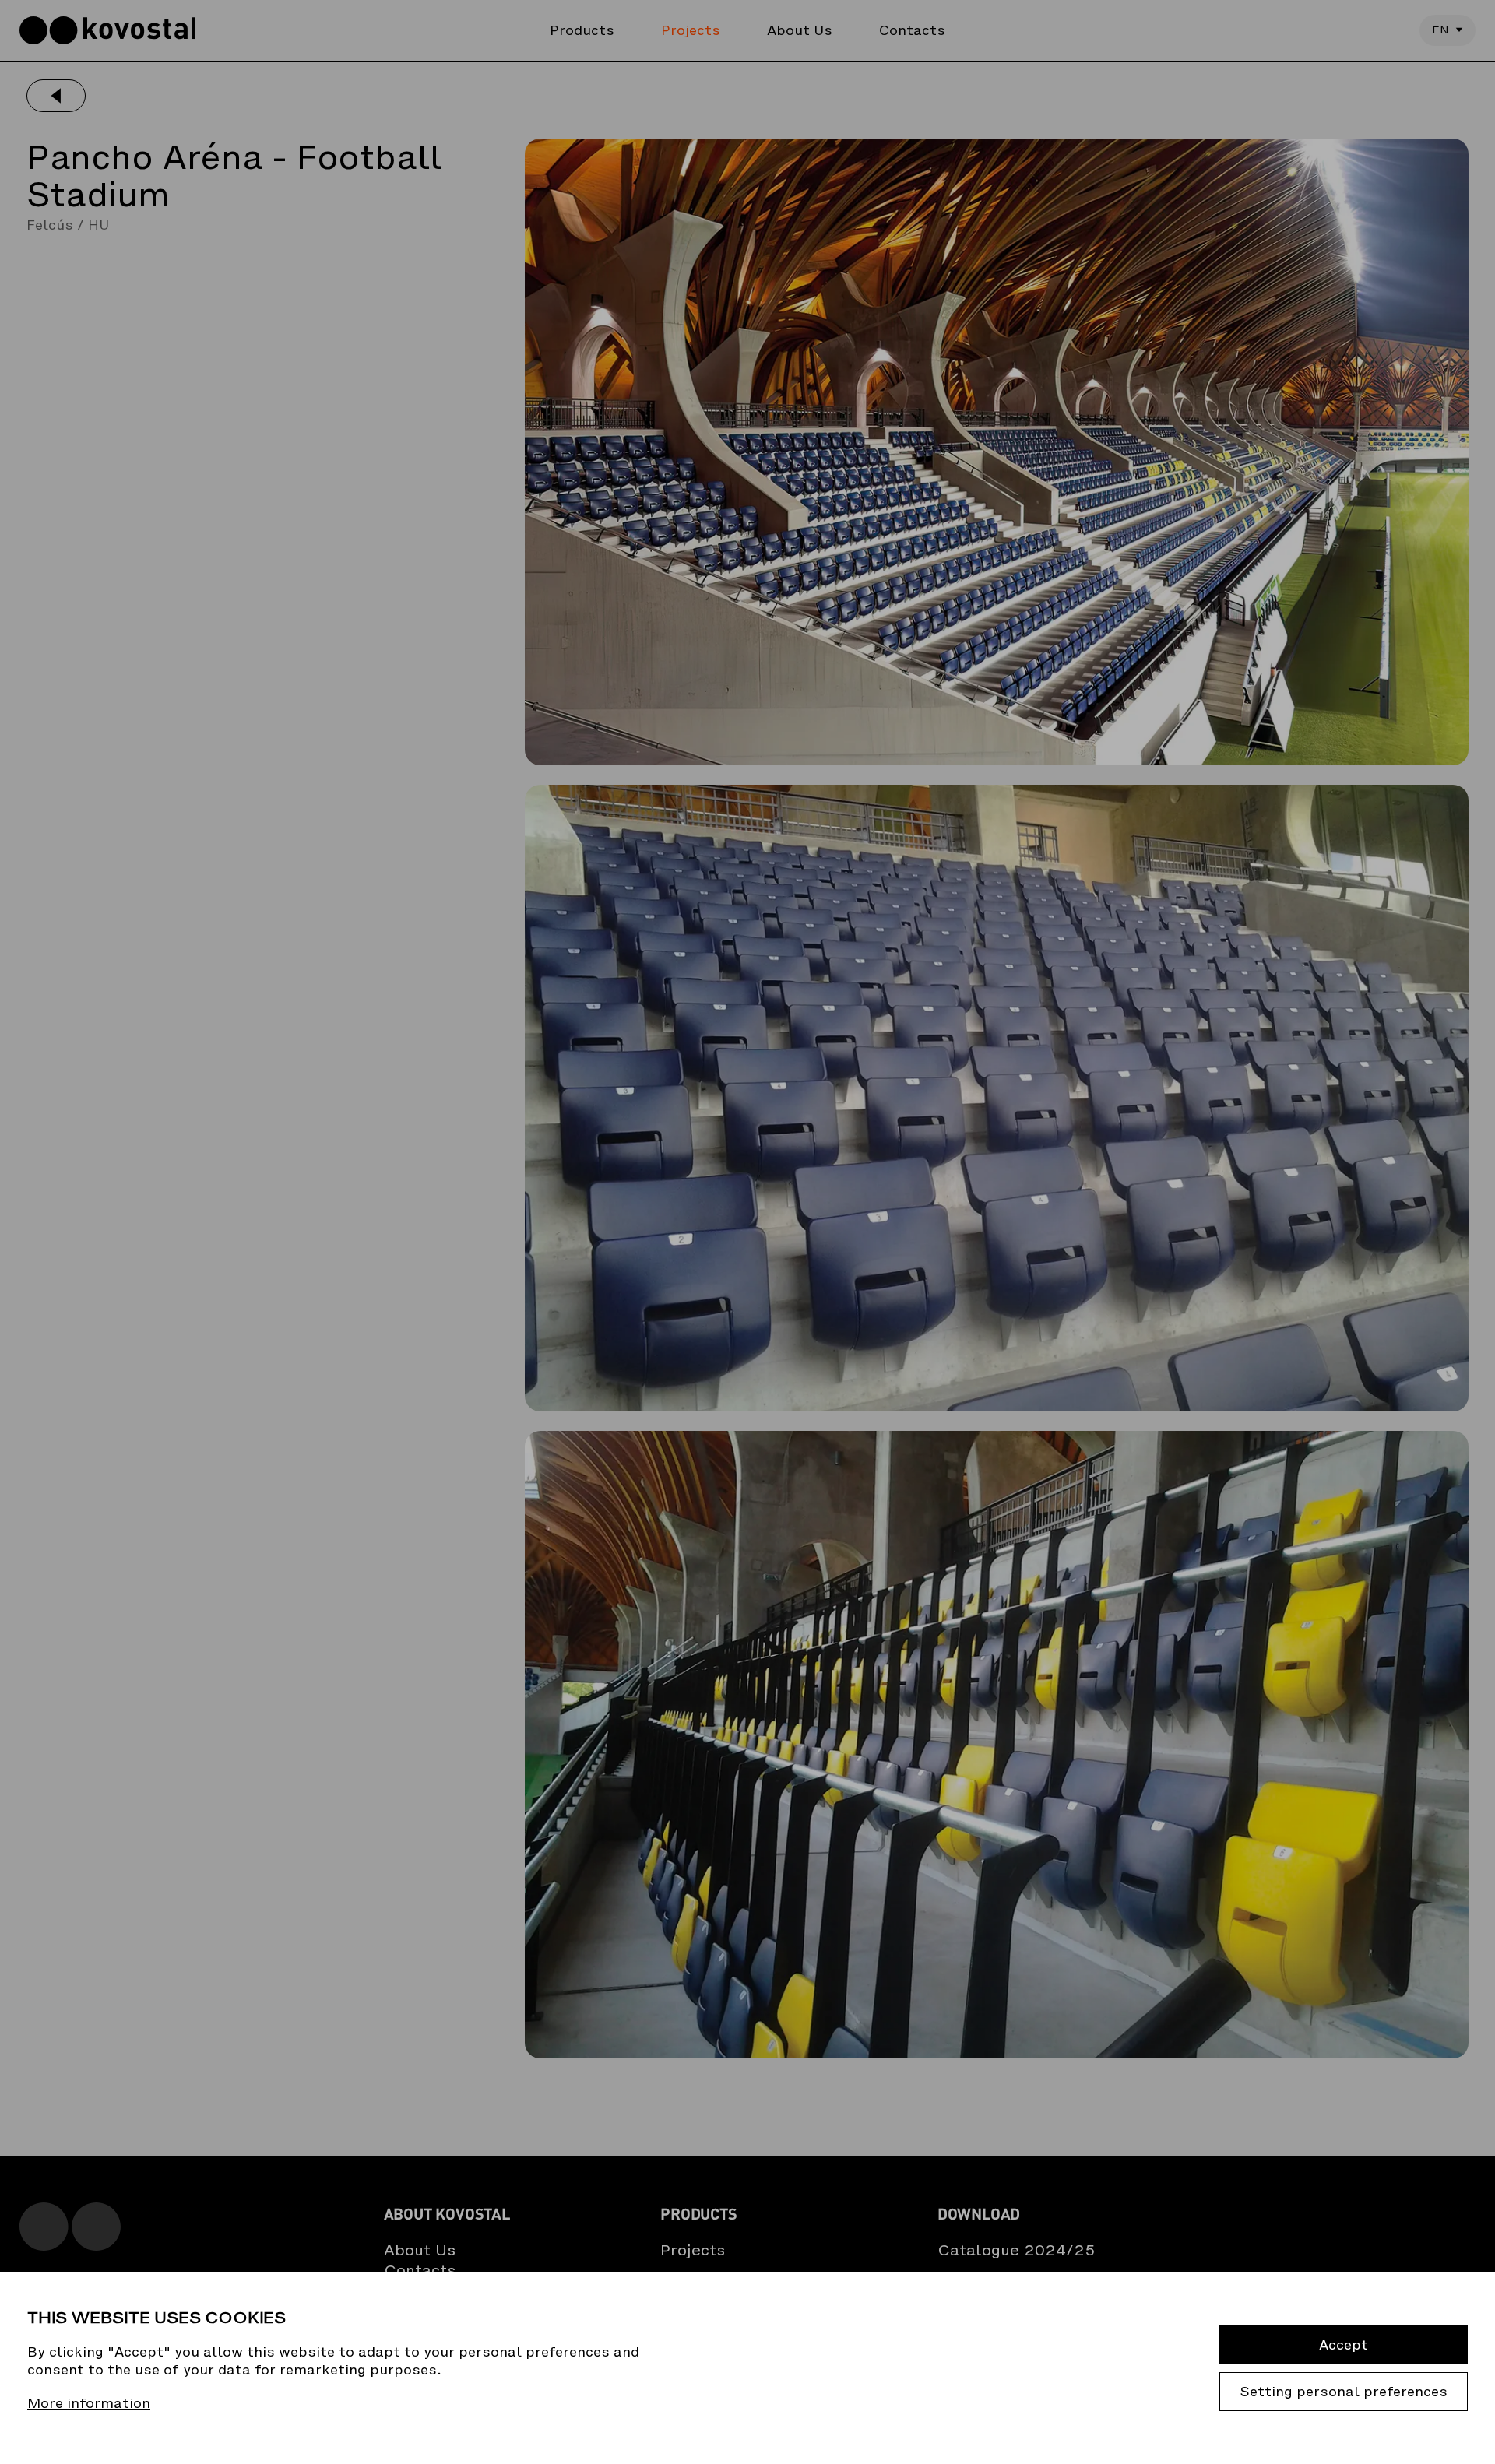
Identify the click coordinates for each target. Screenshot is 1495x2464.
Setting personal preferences (1344, 2392)
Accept (1344, 2345)
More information (89, 2404)
